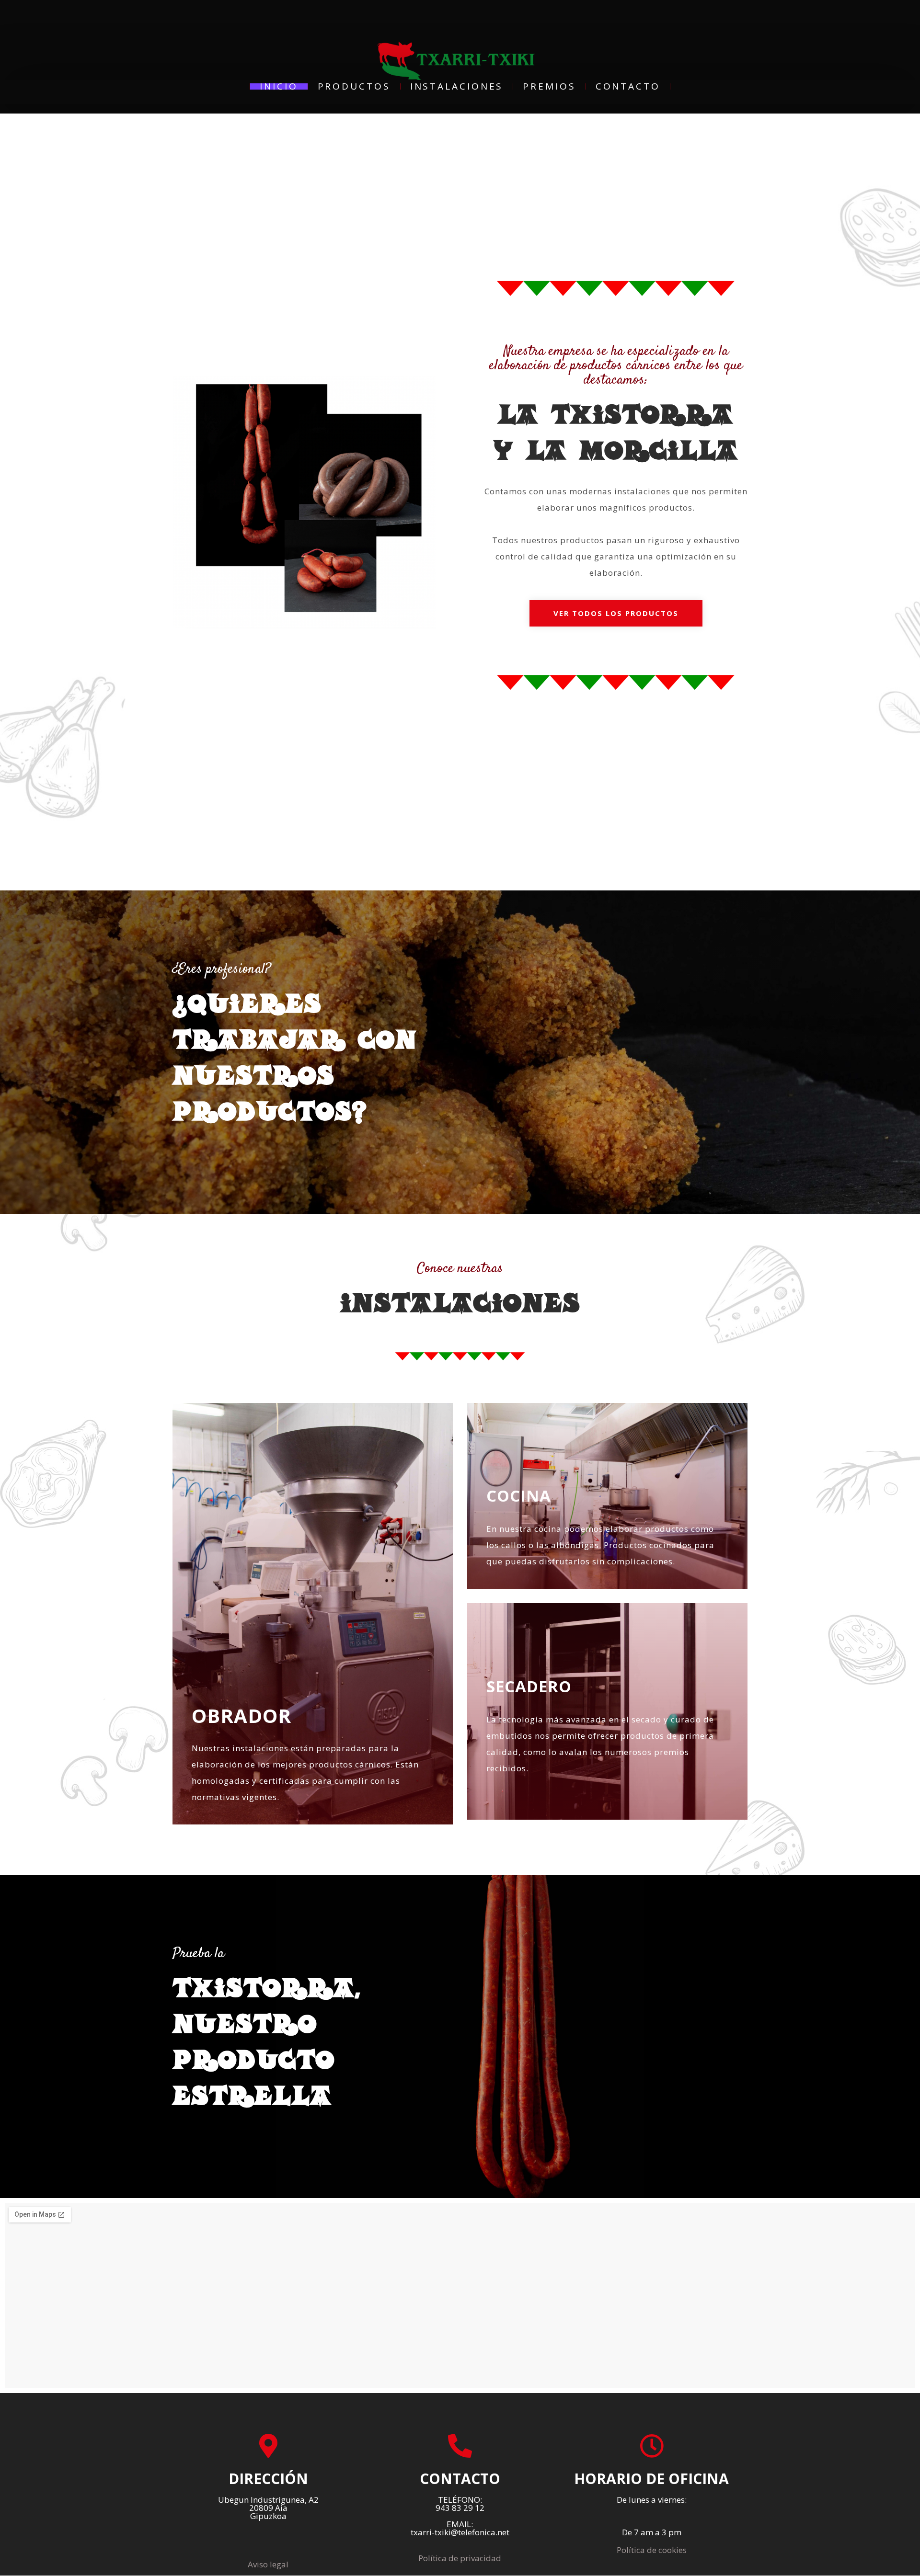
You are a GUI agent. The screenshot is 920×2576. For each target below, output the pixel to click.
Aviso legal (268, 2564)
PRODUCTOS (354, 86)
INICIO (279, 86)
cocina (519, 1496)
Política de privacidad (460, 2558)
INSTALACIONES (457, 86)
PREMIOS (549, 86)
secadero (529, 1686)
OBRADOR (241, 1715)
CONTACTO (628, 86)
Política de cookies (652, 2550)
